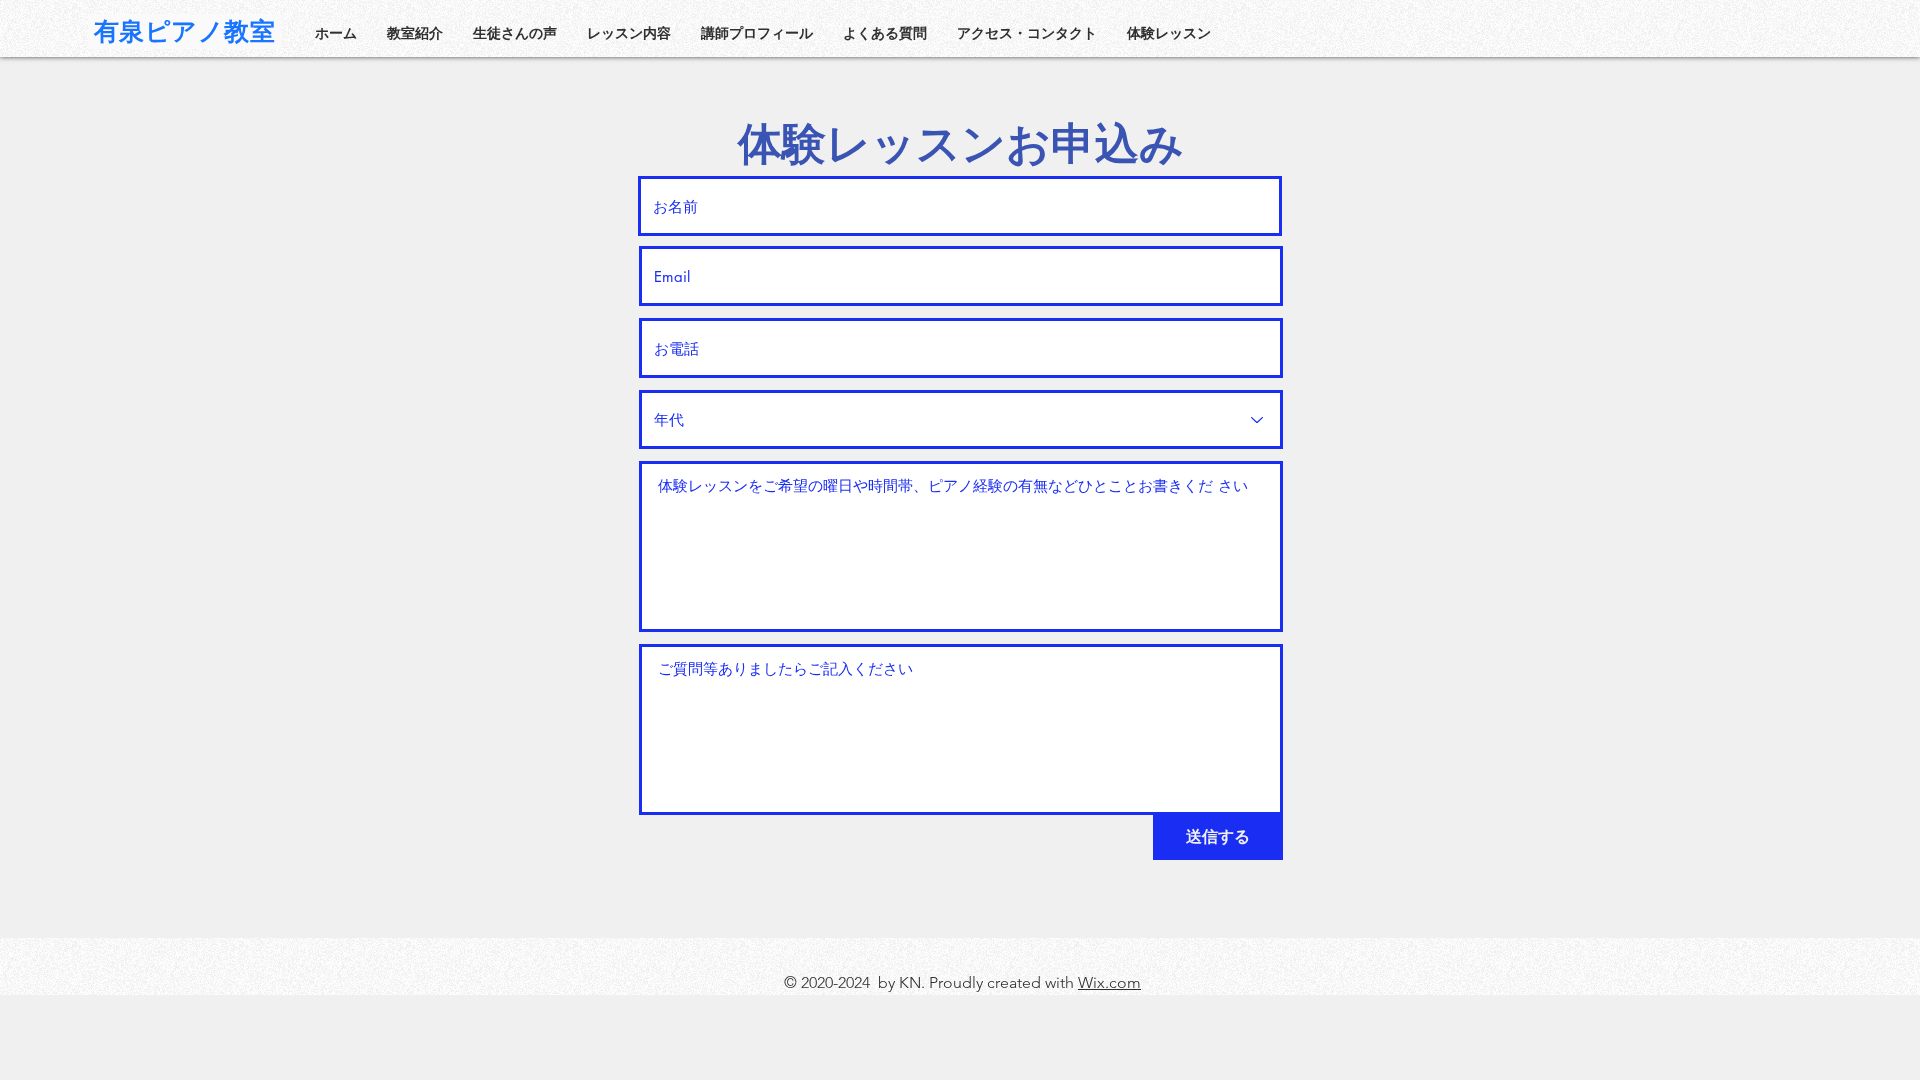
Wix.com (1109, 982)
